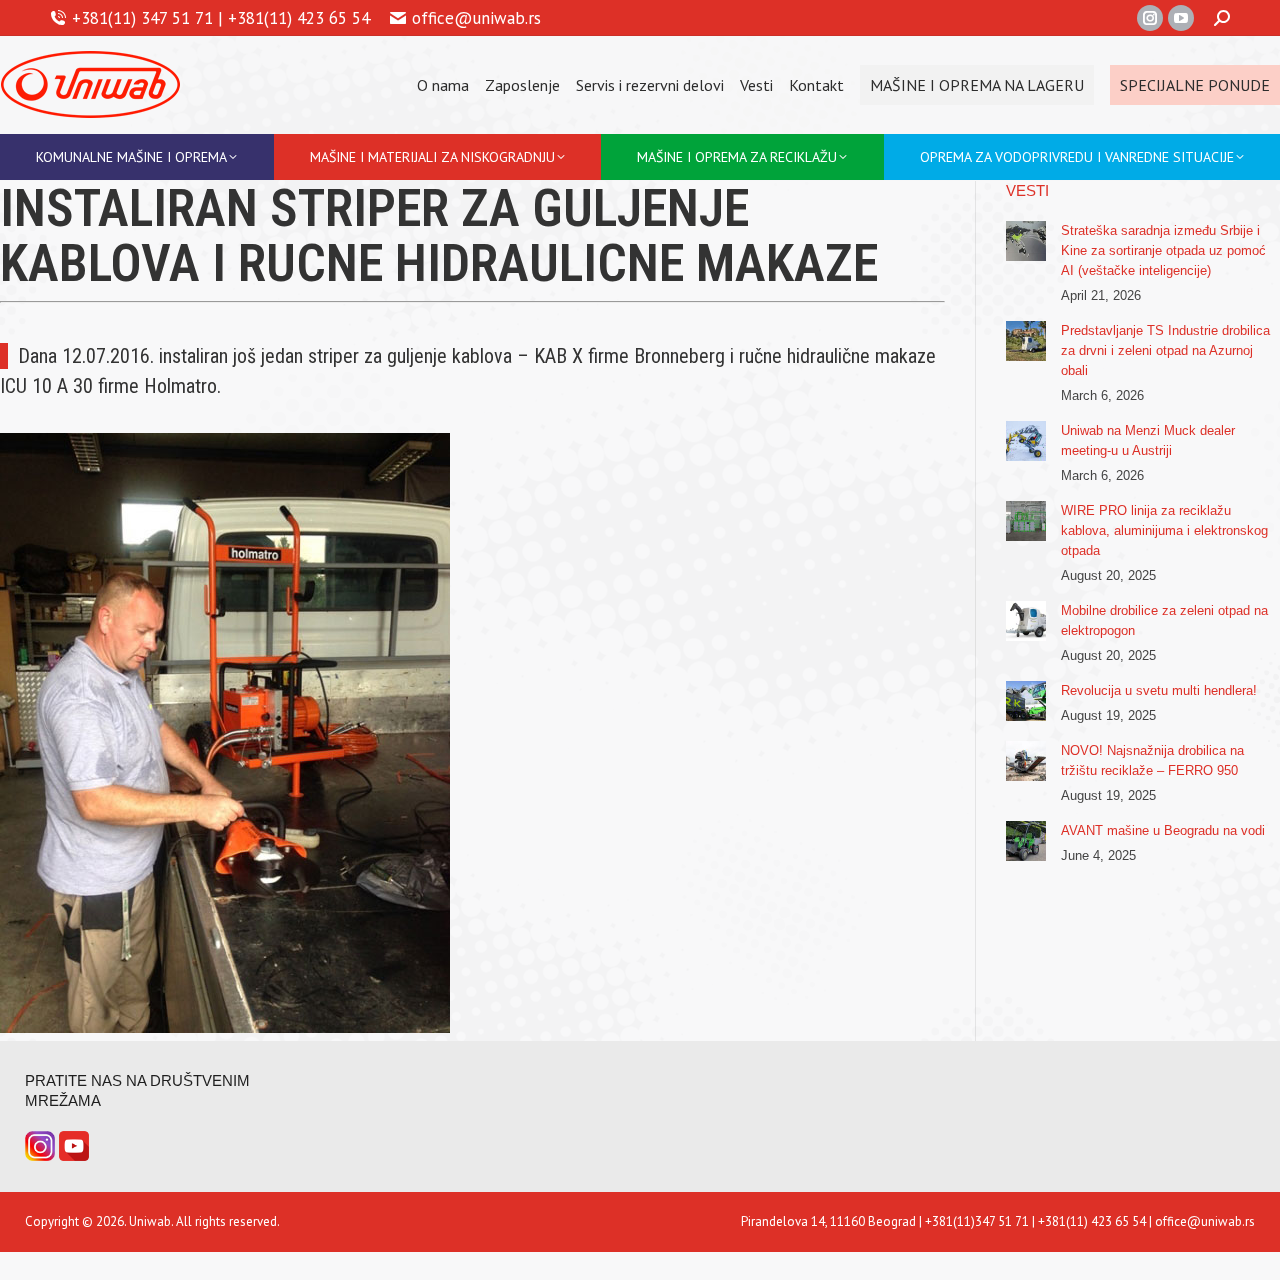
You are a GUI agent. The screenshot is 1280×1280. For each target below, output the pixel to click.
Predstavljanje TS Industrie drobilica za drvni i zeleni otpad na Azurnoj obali (1165, 350)
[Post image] (1026, 241)
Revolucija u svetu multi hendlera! (1159, 690)
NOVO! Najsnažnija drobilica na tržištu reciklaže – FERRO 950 (1152, 760)
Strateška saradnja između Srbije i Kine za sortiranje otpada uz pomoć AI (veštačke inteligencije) (1163, 250)
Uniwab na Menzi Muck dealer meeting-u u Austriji (1148, 440)
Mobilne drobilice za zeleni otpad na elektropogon (1164, 620)
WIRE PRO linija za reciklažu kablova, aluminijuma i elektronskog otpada (1164, 530)
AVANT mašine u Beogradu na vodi (1163, 830)
